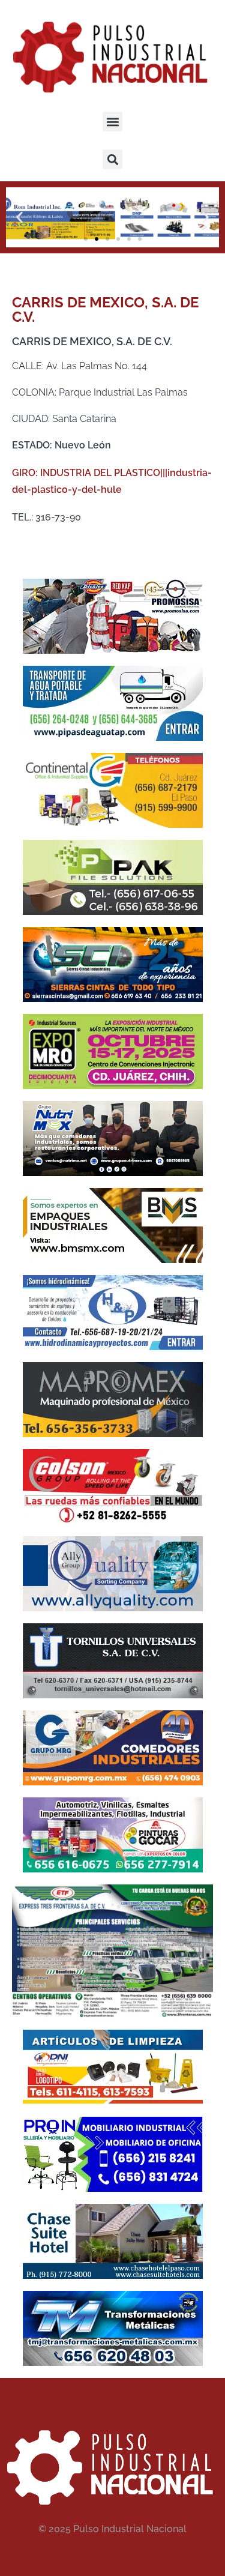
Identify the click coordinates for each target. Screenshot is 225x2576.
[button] (112, 122)
